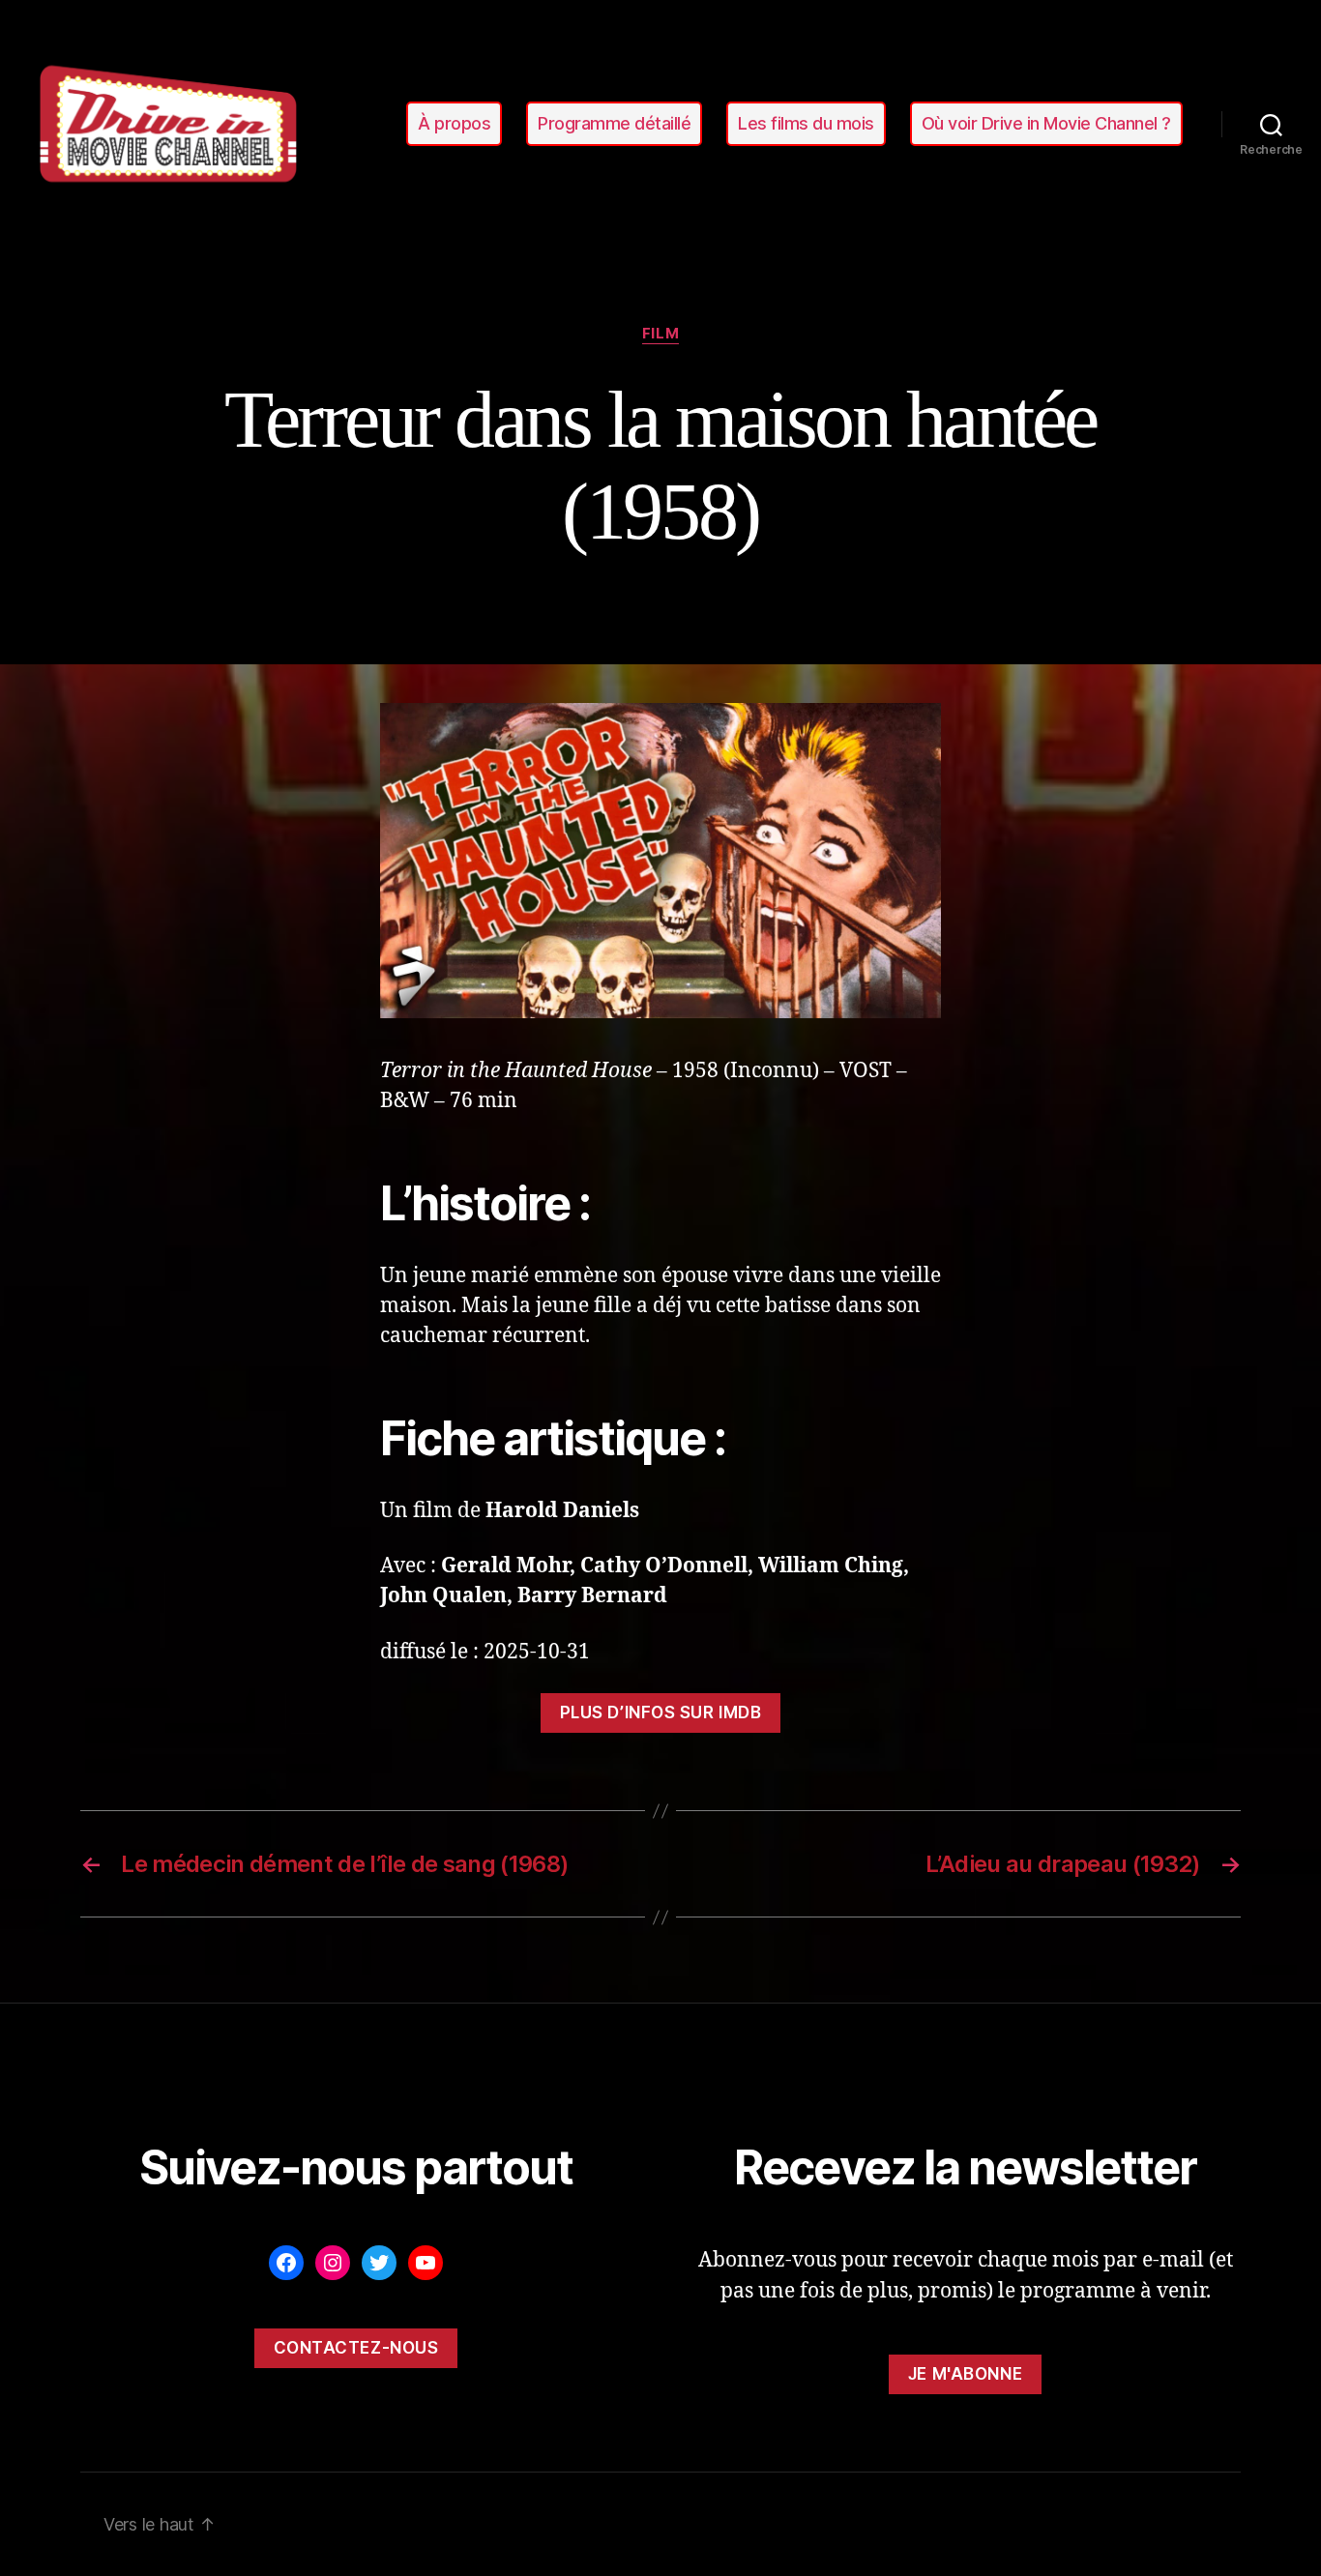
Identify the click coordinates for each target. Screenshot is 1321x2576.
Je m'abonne (965, 2374)
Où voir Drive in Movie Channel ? (1046, 123)
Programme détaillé (614, 123)
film (660, 334)
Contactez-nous (356, 2348)
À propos (454, 123)
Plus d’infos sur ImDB (661, 1712)
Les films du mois (806, 123)
